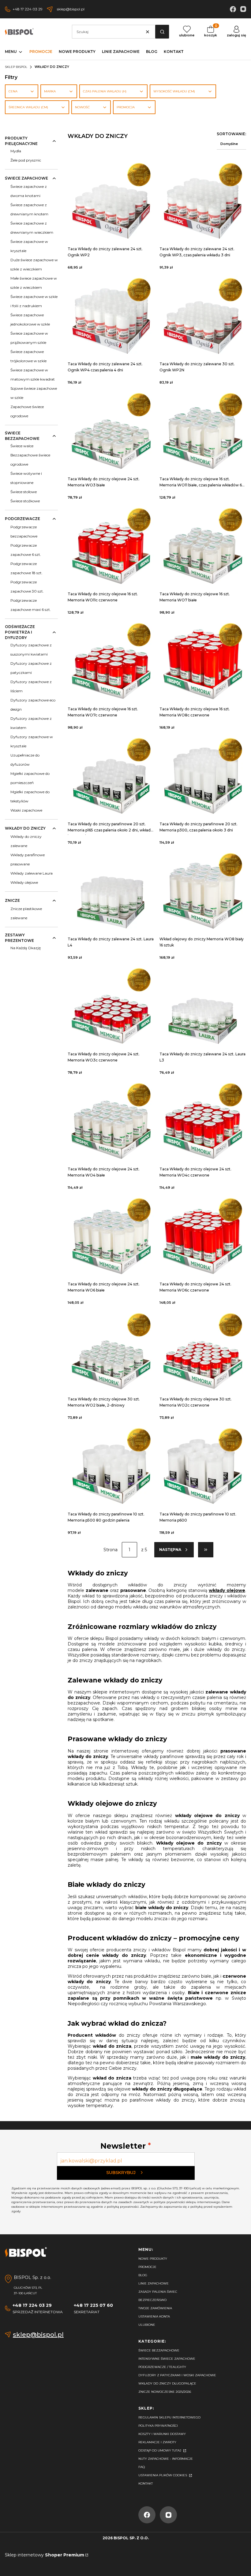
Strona (111, 1550)
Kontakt (146, 2483)
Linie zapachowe (154, 2283)
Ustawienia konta (154, 2316)
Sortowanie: (231, 134)
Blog (143, 2275)
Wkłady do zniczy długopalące (167, 2383)
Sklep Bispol (16, 67)
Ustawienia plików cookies (163, 2475)
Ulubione (147, 2325)
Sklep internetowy (45, 2555)
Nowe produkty (153, 2259)
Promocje (147, 2267)
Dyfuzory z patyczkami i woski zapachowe (177, 2375)
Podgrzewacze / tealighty (162, 2367)
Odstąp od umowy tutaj (160, 2450)
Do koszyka (111, 198)
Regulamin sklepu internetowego (169, 2417)
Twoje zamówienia (155, 2308)
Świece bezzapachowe (159, 2350)
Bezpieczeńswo (152, 2300)
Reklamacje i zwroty (157, 2442)
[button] (162, 32)
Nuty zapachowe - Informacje (166, 2459)
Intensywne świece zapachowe (167, 2359)
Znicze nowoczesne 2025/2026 (165, 2392)
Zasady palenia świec (158, 2292)
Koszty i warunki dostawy (162, 2434)
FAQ (142, 2467)
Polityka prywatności (158, 2426)
